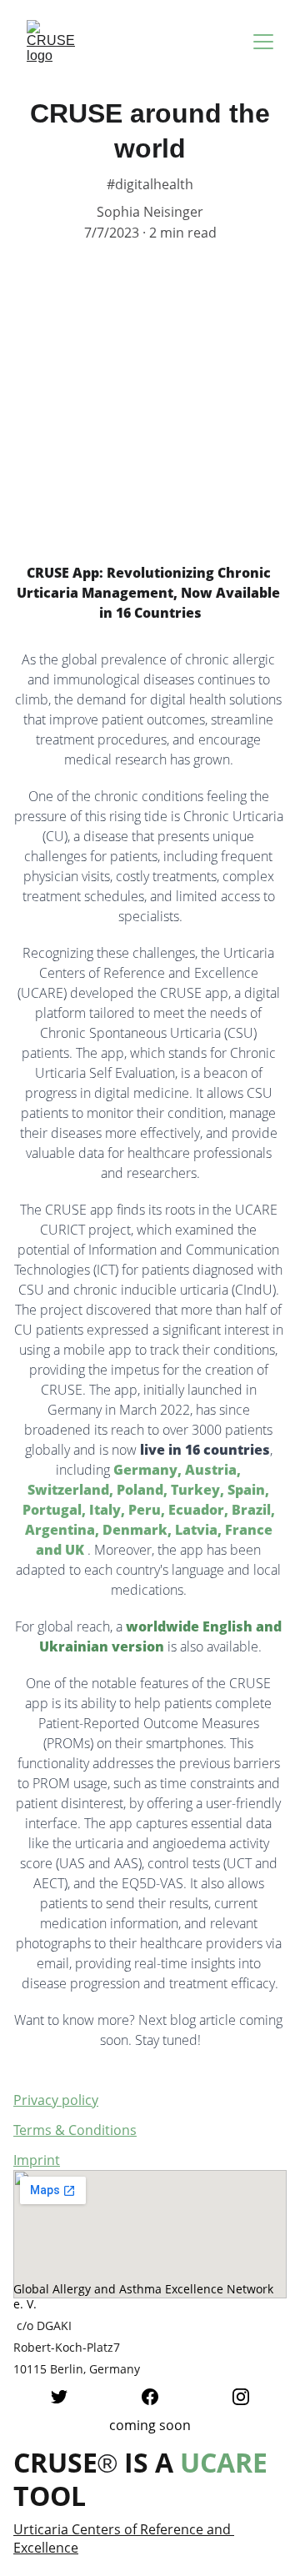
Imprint (37, 2160)
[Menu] (263, 42)
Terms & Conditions (75, 2130)
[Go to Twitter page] (59, 2397)
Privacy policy (56, 2100)
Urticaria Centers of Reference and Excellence (124, 2538)
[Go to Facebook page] (150, 2397)
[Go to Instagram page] (241, 2397)
